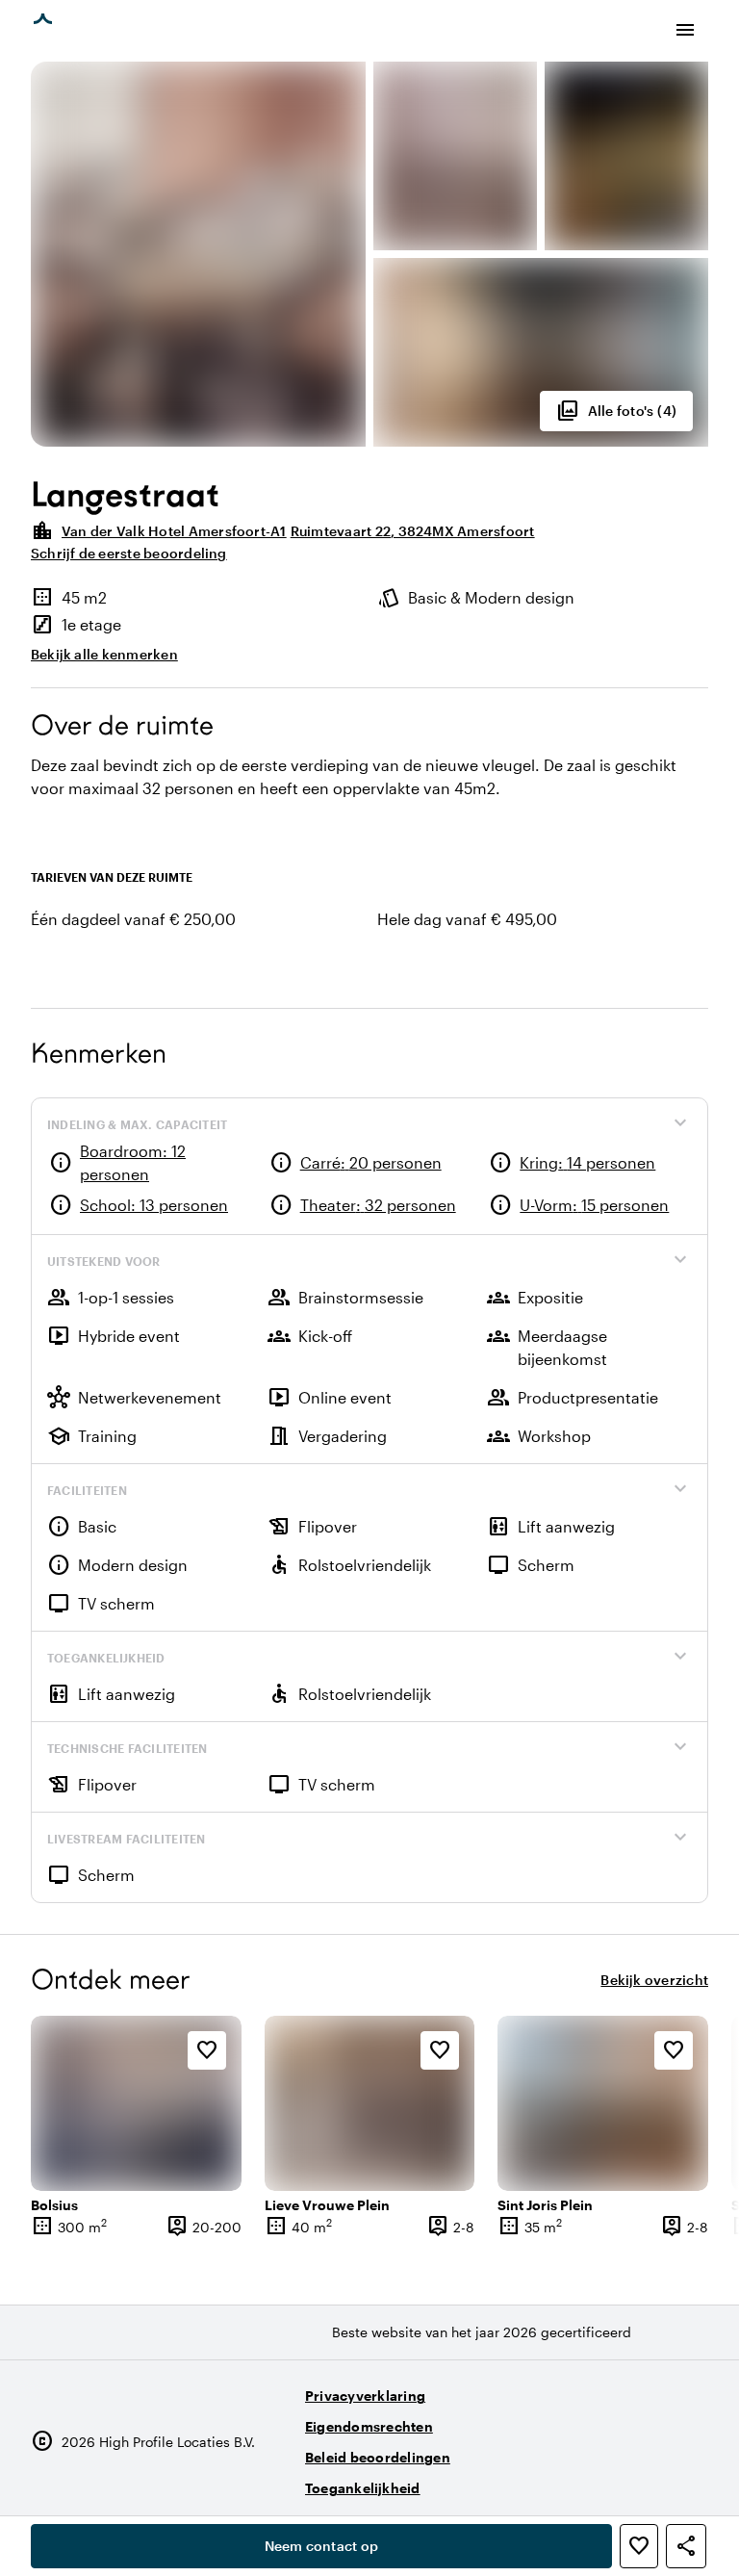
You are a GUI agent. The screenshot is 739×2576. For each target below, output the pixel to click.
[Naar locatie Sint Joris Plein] (603, 2103)
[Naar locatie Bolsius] (136, 2103)
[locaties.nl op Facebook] (637, 2480)
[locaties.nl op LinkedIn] (689, 2480)
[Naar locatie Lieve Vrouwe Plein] (370, 2103)
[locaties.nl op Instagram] (584, 2480)
